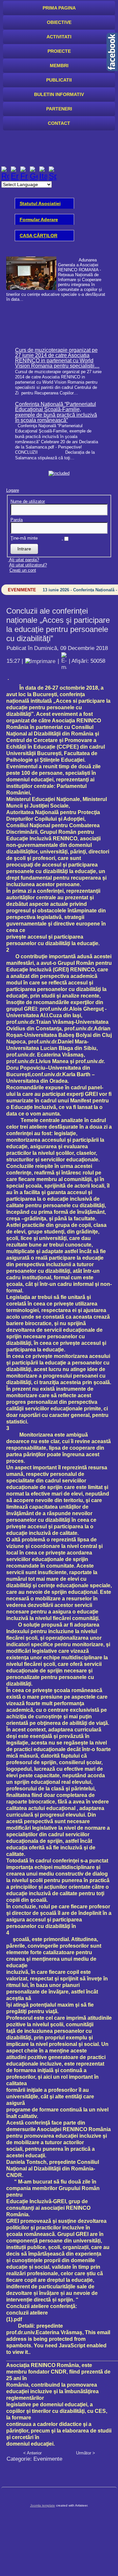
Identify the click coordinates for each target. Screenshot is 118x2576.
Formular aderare (39, 219)
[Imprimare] (40, 661)
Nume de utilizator (28, 501)
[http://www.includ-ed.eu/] (59, 473)
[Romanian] (5, 176)
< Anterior (32, 2453)
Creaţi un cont (23, 570)
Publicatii (59, 80)
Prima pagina (59, 8)
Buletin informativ (59, 94)
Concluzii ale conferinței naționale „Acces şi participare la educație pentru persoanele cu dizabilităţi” (58, 625)
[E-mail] (64, 661)
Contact (59, 123)
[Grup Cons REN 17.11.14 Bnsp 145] (58, 276)
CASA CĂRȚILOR (39, 236)
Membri (59, 66)
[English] (15, 176)
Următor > (86, 2453)
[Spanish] (53, 176)
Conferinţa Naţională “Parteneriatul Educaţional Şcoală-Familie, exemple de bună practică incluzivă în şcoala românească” (56, 412)
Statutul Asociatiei (40, 203)
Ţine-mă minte (24, 538)
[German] (34, 176)
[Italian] (43, 176)
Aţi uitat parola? (24, 560)
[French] (24, 176)
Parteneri (59, 109)
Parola (17, 520)
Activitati (59, 37)
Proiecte (59, 51)
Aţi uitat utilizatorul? (28, 565)
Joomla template (43, 2505)
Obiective (59, 22)
